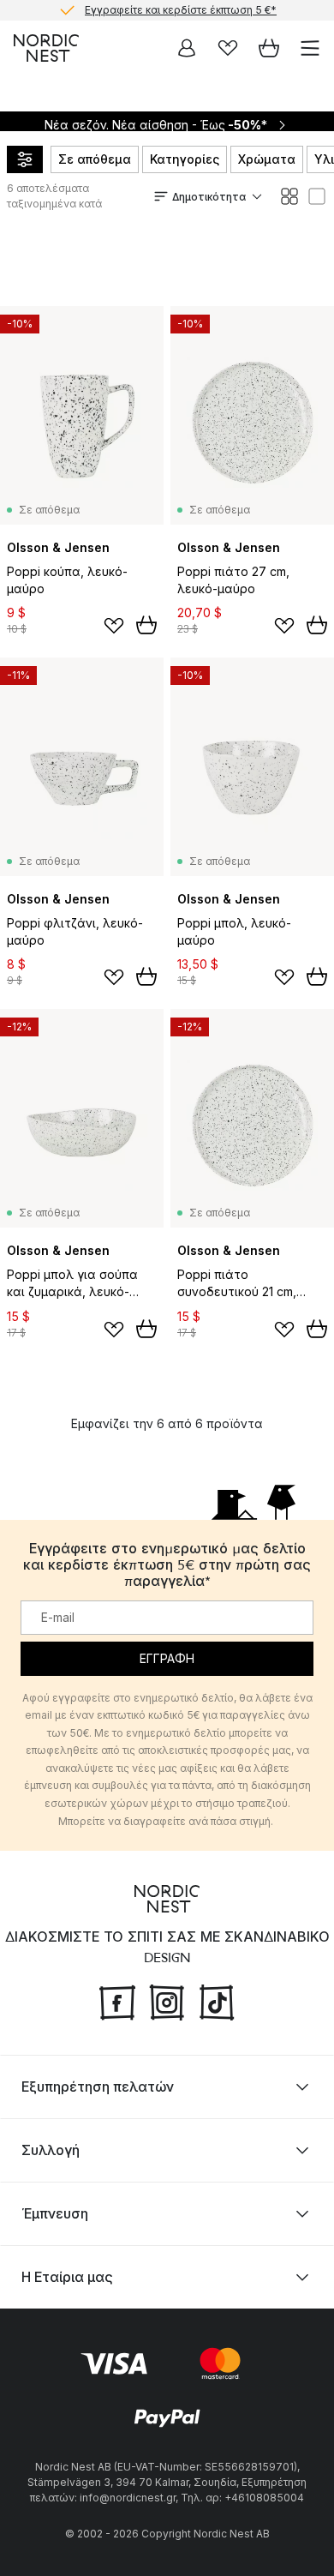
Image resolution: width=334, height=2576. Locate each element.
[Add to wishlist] (114, 626)
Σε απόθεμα (95, 159)
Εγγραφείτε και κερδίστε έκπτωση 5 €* (181, 10)
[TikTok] (217, 2001)
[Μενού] (310, 48)
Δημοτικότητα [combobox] (209, 197)
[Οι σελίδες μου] (187, 48)
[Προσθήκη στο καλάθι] (146, 625)
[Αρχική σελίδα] (46, 48)
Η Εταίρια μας (67, 2277)
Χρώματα (267, 159)
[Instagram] (167, 2001)
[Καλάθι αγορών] (269, 48)
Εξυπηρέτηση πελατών (98, 2087)
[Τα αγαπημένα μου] (228, 48)
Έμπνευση (55, 2213)
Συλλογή (51, 2150)
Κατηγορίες (185, 159)
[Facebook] (117, 2001)
